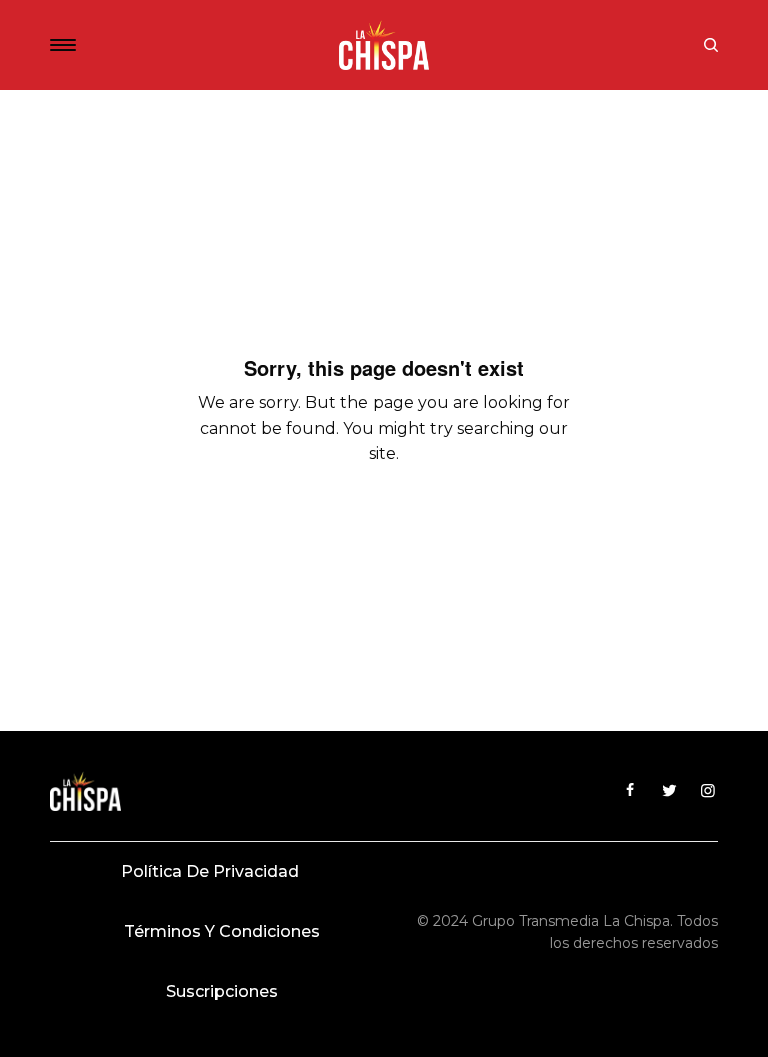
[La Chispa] (384, 45)
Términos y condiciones (222, 931)
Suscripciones (222, 991)
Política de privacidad (210, 871)
